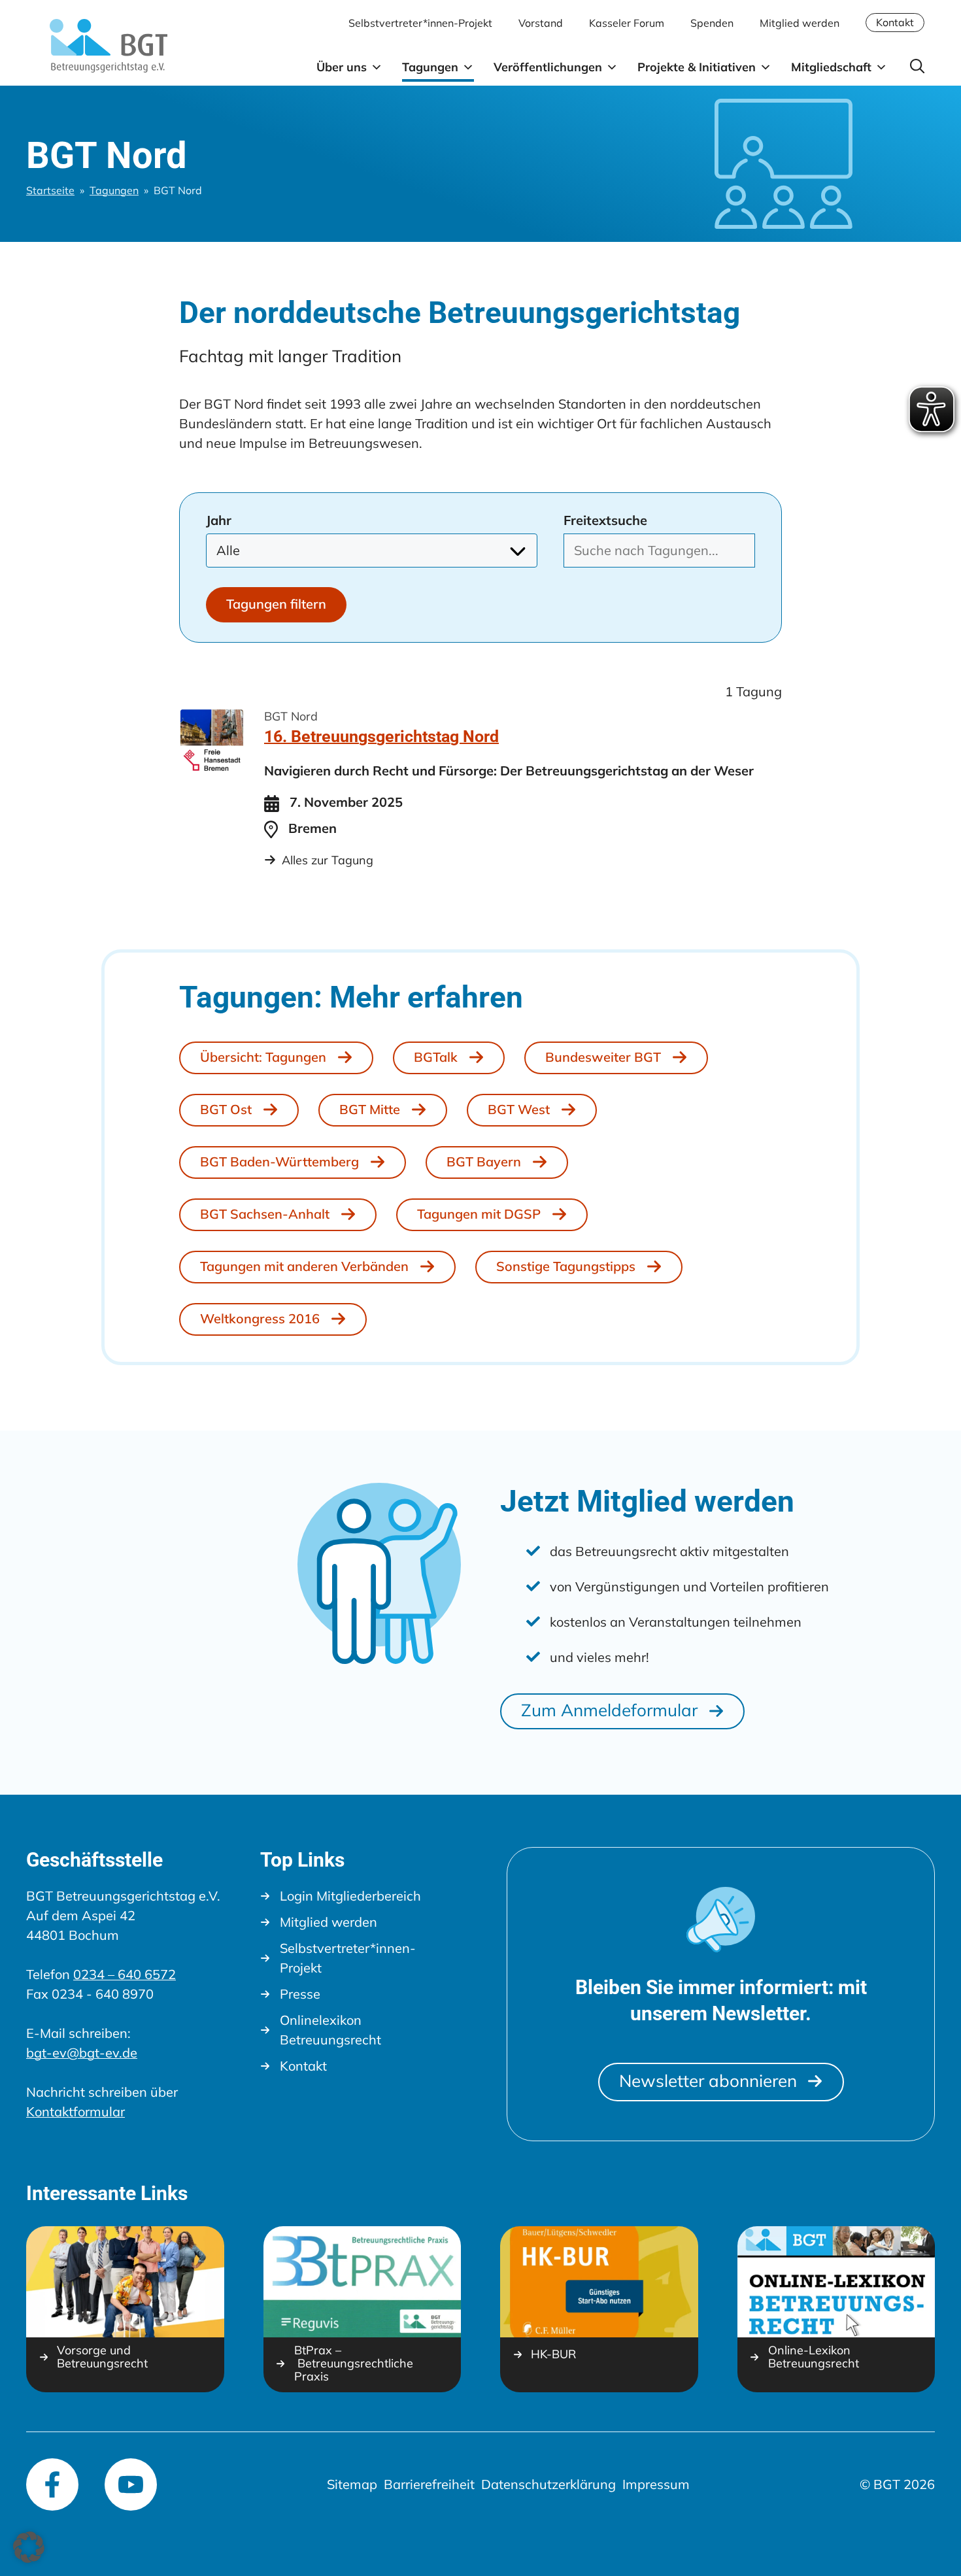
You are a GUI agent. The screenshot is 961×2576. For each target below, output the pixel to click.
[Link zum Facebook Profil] (52, 2484)
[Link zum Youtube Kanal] (131, 2484)
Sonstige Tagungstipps (566, 1266)
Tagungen (430, 67)
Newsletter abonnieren (708, 2081)
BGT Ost (226, 1109)
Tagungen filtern (276, 604)
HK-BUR (553, 2354)
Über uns (342, 67)
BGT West (519, 1109)
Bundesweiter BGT (603, 1057)
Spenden (712, 23)
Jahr (219, 520)
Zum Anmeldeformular (609, 1710)
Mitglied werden (800, 23)
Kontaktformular (76, 2111)
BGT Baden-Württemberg (279, 1161)
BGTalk (436, 1057)
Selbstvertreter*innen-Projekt (420, 23)
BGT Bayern (484, 1161)
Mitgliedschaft (831, 67)
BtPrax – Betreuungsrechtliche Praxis (354, 2364)
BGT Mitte (370, 1109)
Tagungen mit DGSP (479, 1214)
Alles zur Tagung (328, 860)
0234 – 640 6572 (125, 1974)
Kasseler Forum (627, 23)
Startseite (50, 190)
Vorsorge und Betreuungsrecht (102, 2357)
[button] (918, 66)
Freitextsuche (605, 520)
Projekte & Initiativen (697, 67)
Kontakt (895, 22)
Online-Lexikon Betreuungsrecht (814, 2357)
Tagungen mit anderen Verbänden (304, 1266)
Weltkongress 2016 (260, 1318)
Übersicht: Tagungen (263, 1057)
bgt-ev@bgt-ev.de (82, 2053)
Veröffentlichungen (548, 67)
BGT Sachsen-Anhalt (265, 1214)
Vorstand (541, 23)
